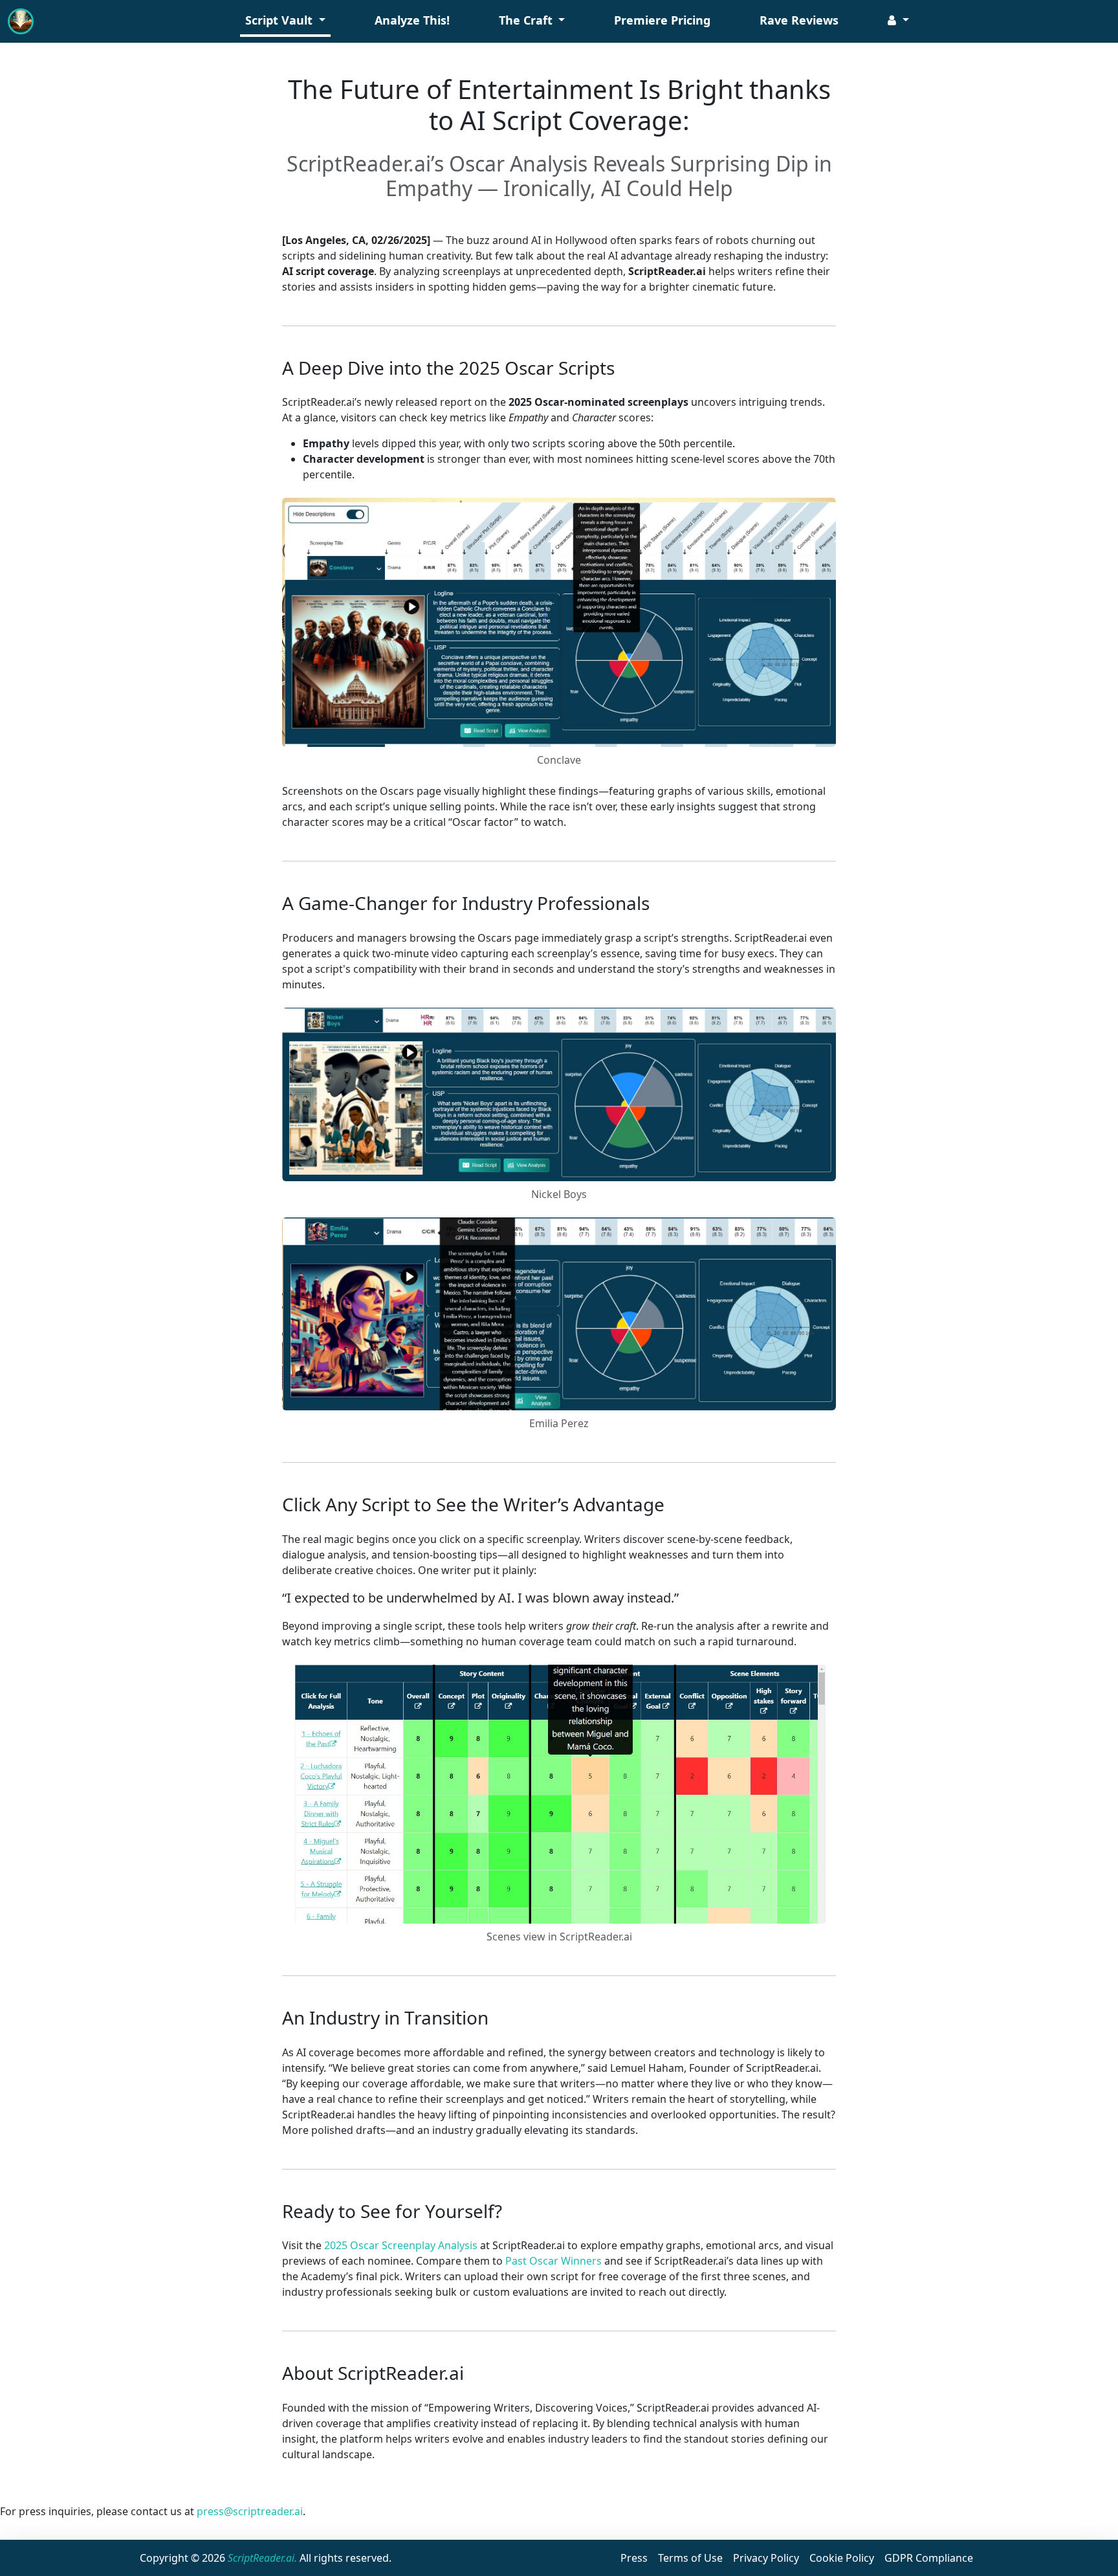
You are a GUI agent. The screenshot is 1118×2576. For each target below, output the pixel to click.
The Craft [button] (527, 20)
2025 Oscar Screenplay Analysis (401, 2245)
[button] (898, 22)
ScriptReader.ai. (262, 2558)
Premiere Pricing (662, 20)
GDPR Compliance (929, 2558)
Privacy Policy (766, 2558)
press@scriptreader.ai (250, 2511)
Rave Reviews (799, 20)
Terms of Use (690, 2558)
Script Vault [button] (280, 20)
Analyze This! (412, 20)
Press (634, 2558)
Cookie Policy (842, 2558)
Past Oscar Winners (554, 2261)
